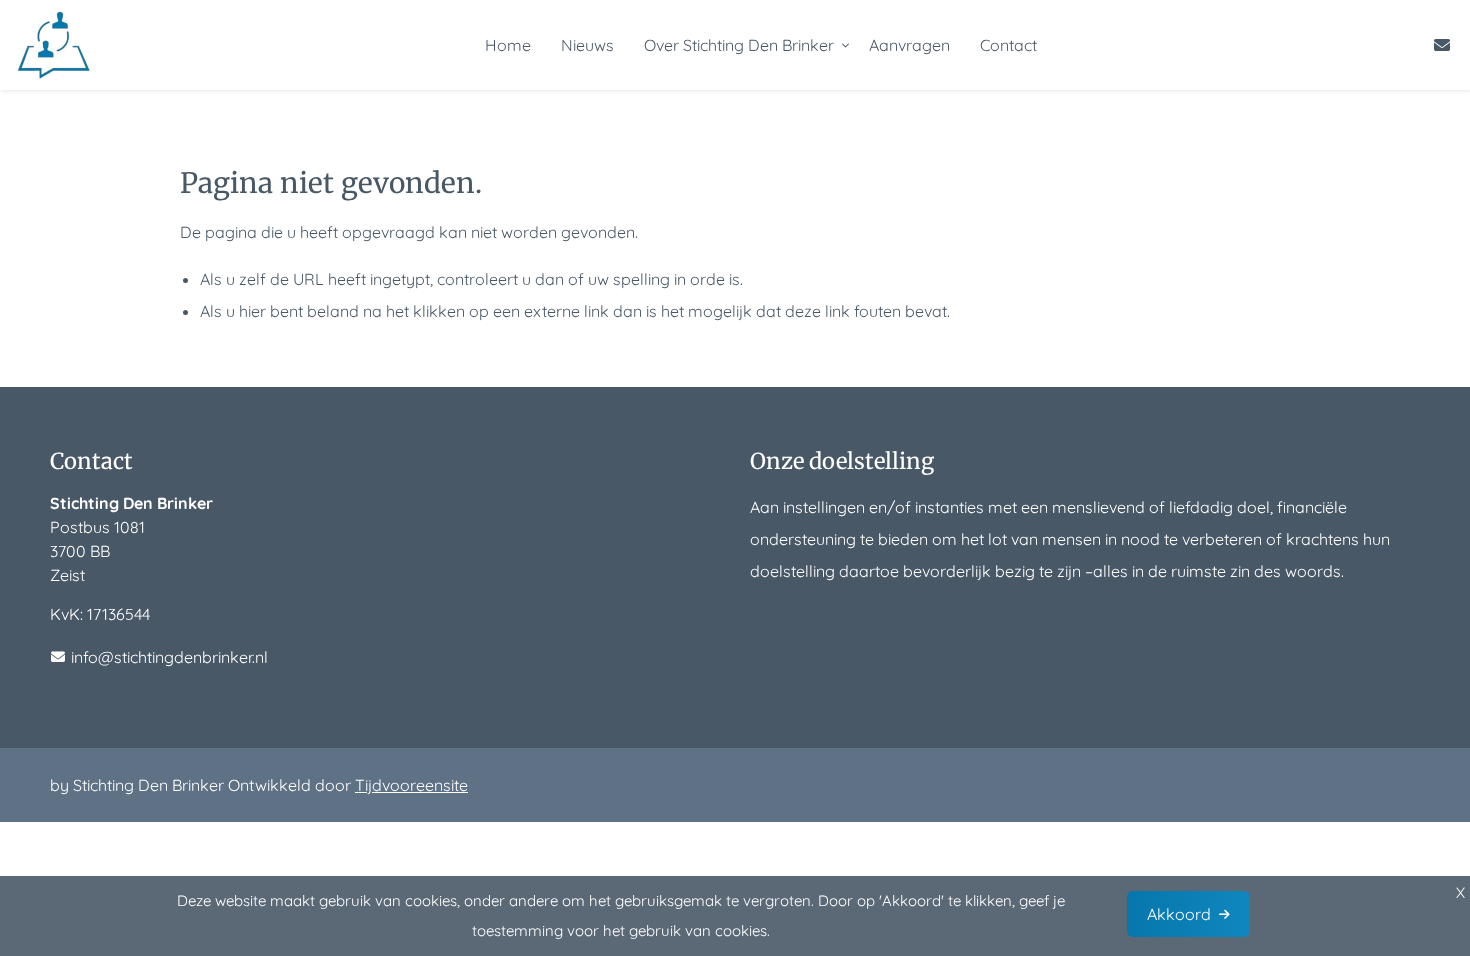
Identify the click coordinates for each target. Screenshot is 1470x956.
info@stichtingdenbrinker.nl (169, 657)
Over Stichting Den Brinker (739, 45)
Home (508, 45)
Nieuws (587, 45)
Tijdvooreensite (411, 785)
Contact (1008, 45)
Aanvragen (909, 45)
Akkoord (1179, 914)
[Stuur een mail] (1442, 45)
